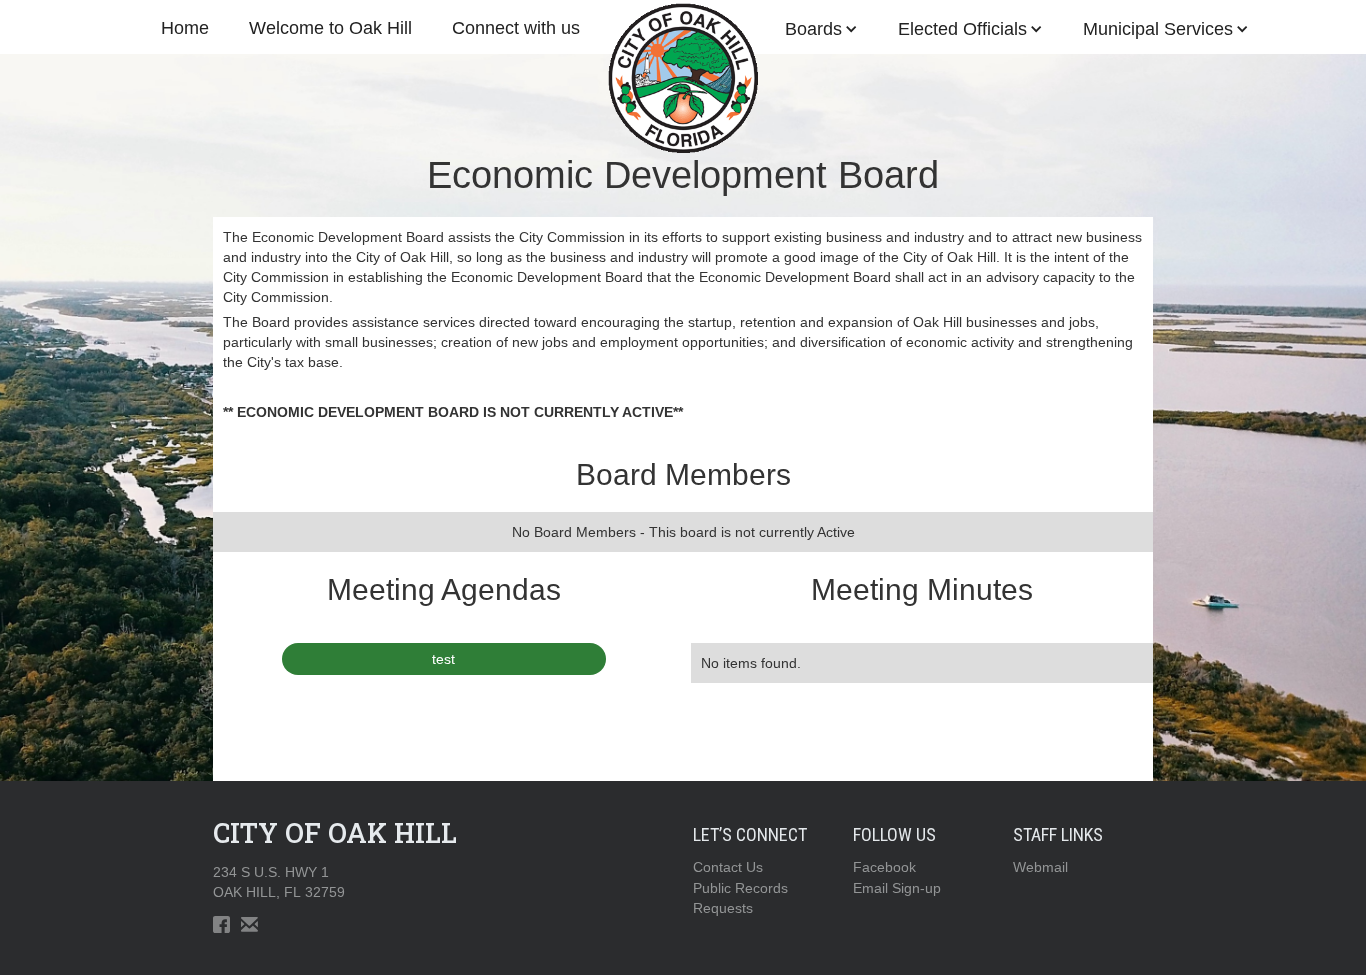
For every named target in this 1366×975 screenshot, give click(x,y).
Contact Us (728, 867)
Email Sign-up (897, 888)
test (443, 659)
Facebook (884, 867)
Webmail (1040, 867)
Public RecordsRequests (740, 898)
